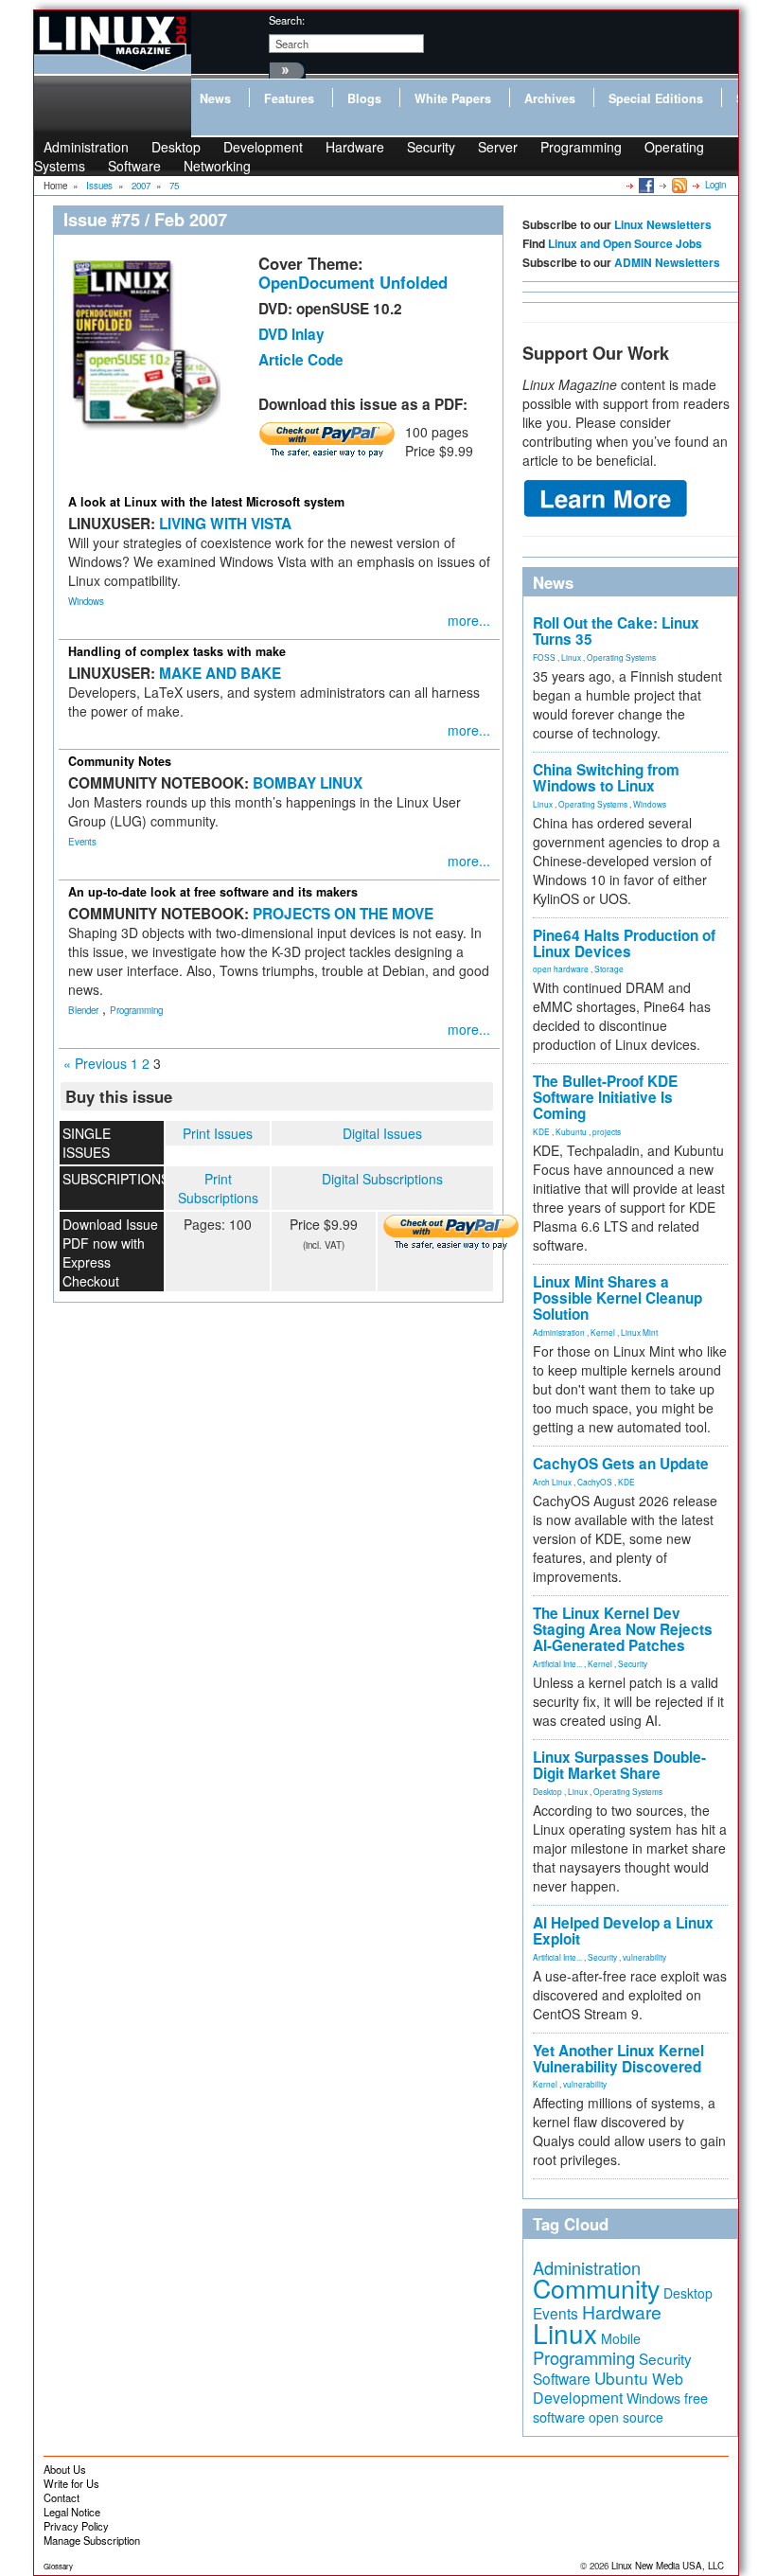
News (215, 98)
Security (431, 147)
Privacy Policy (76, 2526)
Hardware (355, 147)
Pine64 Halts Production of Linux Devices (624, 943)
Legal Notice (72, 2512)
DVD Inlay (291, 334)
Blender (83, 1010)
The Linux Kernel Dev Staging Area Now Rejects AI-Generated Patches (623, 1629)
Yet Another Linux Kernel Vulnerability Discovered (618, 2059)
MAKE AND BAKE (220, 673)
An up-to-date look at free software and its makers (213, 892)
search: (287, 20)
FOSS (544, 657)
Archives (550, 98)
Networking (217, 166)
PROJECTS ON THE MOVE (343, 914)
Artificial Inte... (557, 1663)
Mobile (621, 2338)
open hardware (561, 968)
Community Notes (120, 761)
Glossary (58, 2566)
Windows (86, 601)
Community (596, 2288)
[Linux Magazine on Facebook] (645, 185)
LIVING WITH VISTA (225, 524)
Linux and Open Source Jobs (625, 243)
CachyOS (595, 1482)
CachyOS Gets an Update (621, 1464)
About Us (65, 2469)
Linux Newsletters (663, 224)
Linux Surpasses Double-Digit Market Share (619, 1765)
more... (469, 620)
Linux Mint (639, 1332)
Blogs (364, 98)
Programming (581, 147)
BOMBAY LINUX (308, 783)
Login (715, 185)
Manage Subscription (92, 2540)
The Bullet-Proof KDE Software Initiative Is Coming (605, 1097)
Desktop (547, 1791)
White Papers (453, 98)
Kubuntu (571, 1131)
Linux (571, 657)
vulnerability (644, 1957)
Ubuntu (621, 2378)
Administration (559, 1332)
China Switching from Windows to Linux (606, 778)
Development (263, 147)
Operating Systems (621, 657)
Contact (62, 2497)
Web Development (608, 2388)
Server (498, 147)
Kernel (603, 1332)
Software (134, 166)
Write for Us (71, 2483)
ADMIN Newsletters (667, 262)
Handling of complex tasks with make (177, 651)
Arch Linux (552, 1482)
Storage (609, 968)
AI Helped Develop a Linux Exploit (623, 1931)
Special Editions (656, 98)
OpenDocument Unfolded (353, 282)
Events (82, 842)
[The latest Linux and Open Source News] (678, 185)
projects (607, 1131)
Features (289, 98)
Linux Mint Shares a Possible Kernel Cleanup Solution (617, 1298)
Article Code (301, 360)
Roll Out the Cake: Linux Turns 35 (616, 631)
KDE (541, 1131)
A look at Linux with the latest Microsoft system (206, 502)
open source (626, 2417)
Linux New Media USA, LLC (668, 2566)
